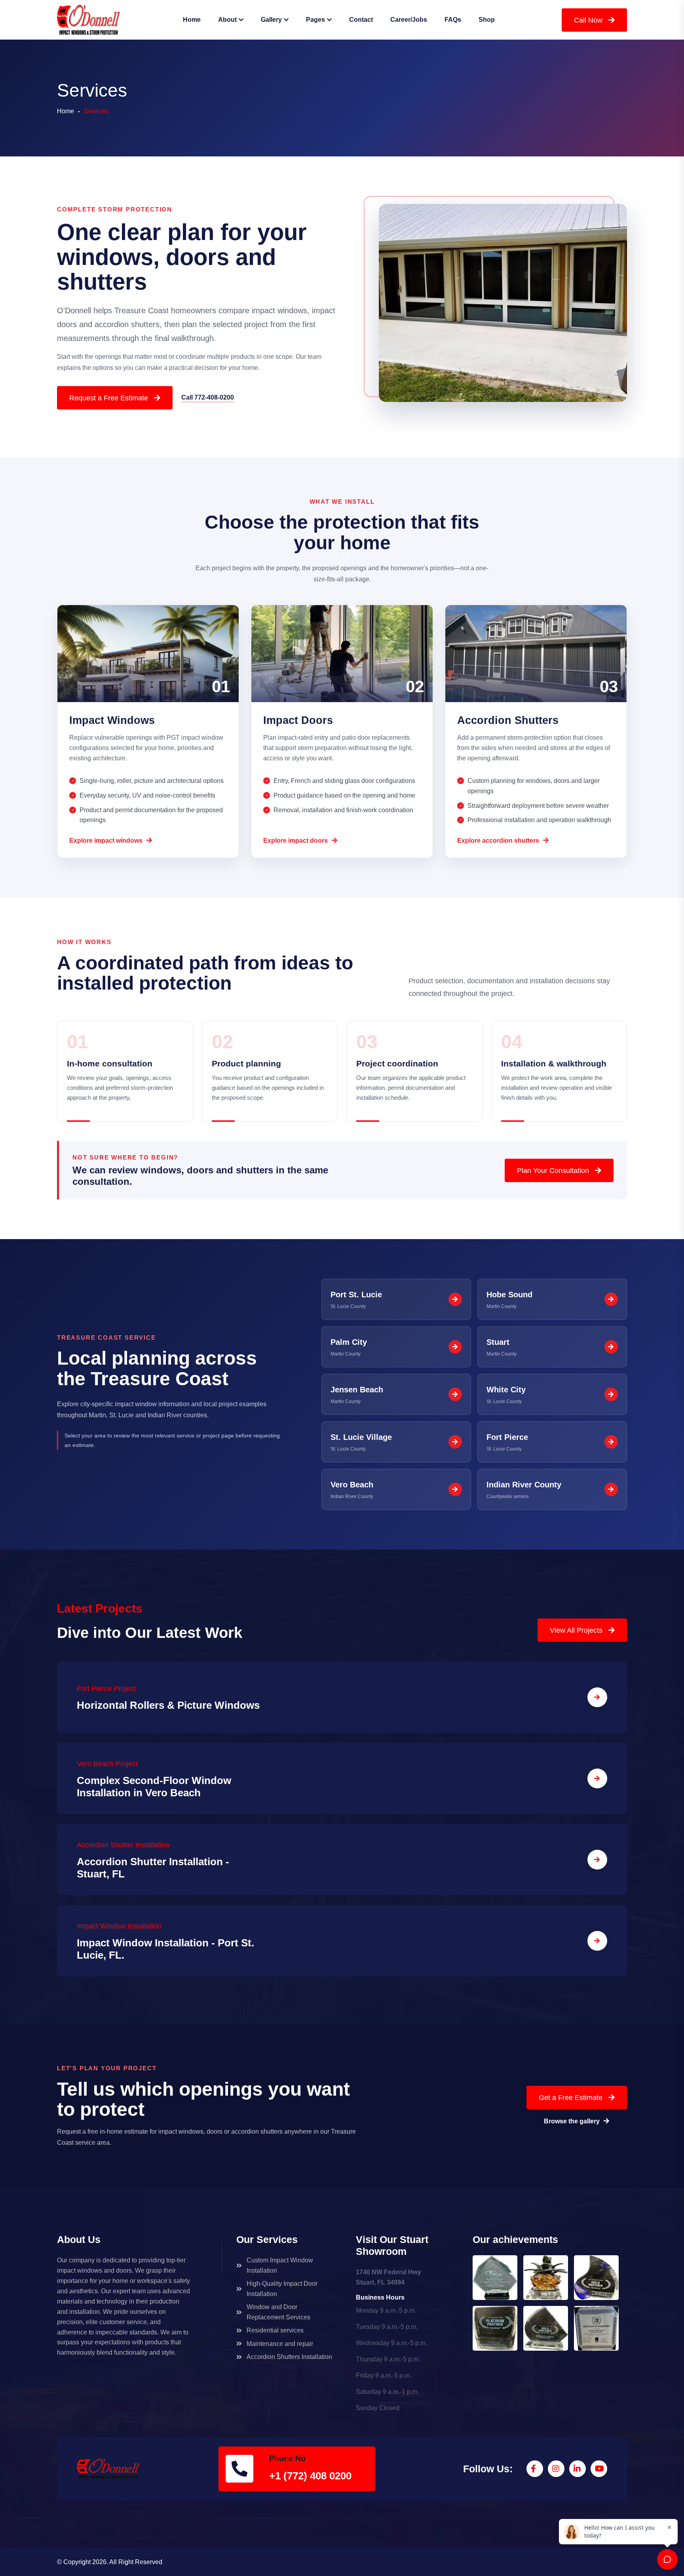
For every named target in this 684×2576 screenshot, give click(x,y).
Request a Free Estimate (109, 398)
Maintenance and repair (280, 2344)
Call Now (588, 20)
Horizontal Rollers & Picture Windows (168, 1705)
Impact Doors (298, 720)
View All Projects (576, 1630)
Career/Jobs (409, 20)
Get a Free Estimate (571, 2098)
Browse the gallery (572, 2121)
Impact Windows (112, 720)
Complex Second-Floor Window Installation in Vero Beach (154, 1787)
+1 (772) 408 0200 (310, 2477)
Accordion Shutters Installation (289, 2357)
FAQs (453, 20)
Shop (487, 20)
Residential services (275, 2330)
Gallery (271, 20)
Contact (361, 20)
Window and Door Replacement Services (278, 2312)
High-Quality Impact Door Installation (282, 2289)
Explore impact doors (295, 841)
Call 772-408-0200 (208, 397)
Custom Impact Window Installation (280, 2265)
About (227, 20)
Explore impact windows (106, 841)
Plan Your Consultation (553, 1171)
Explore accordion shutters (498, 841)
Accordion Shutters (508, 720)
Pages (315, 20)
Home (192, 20)
